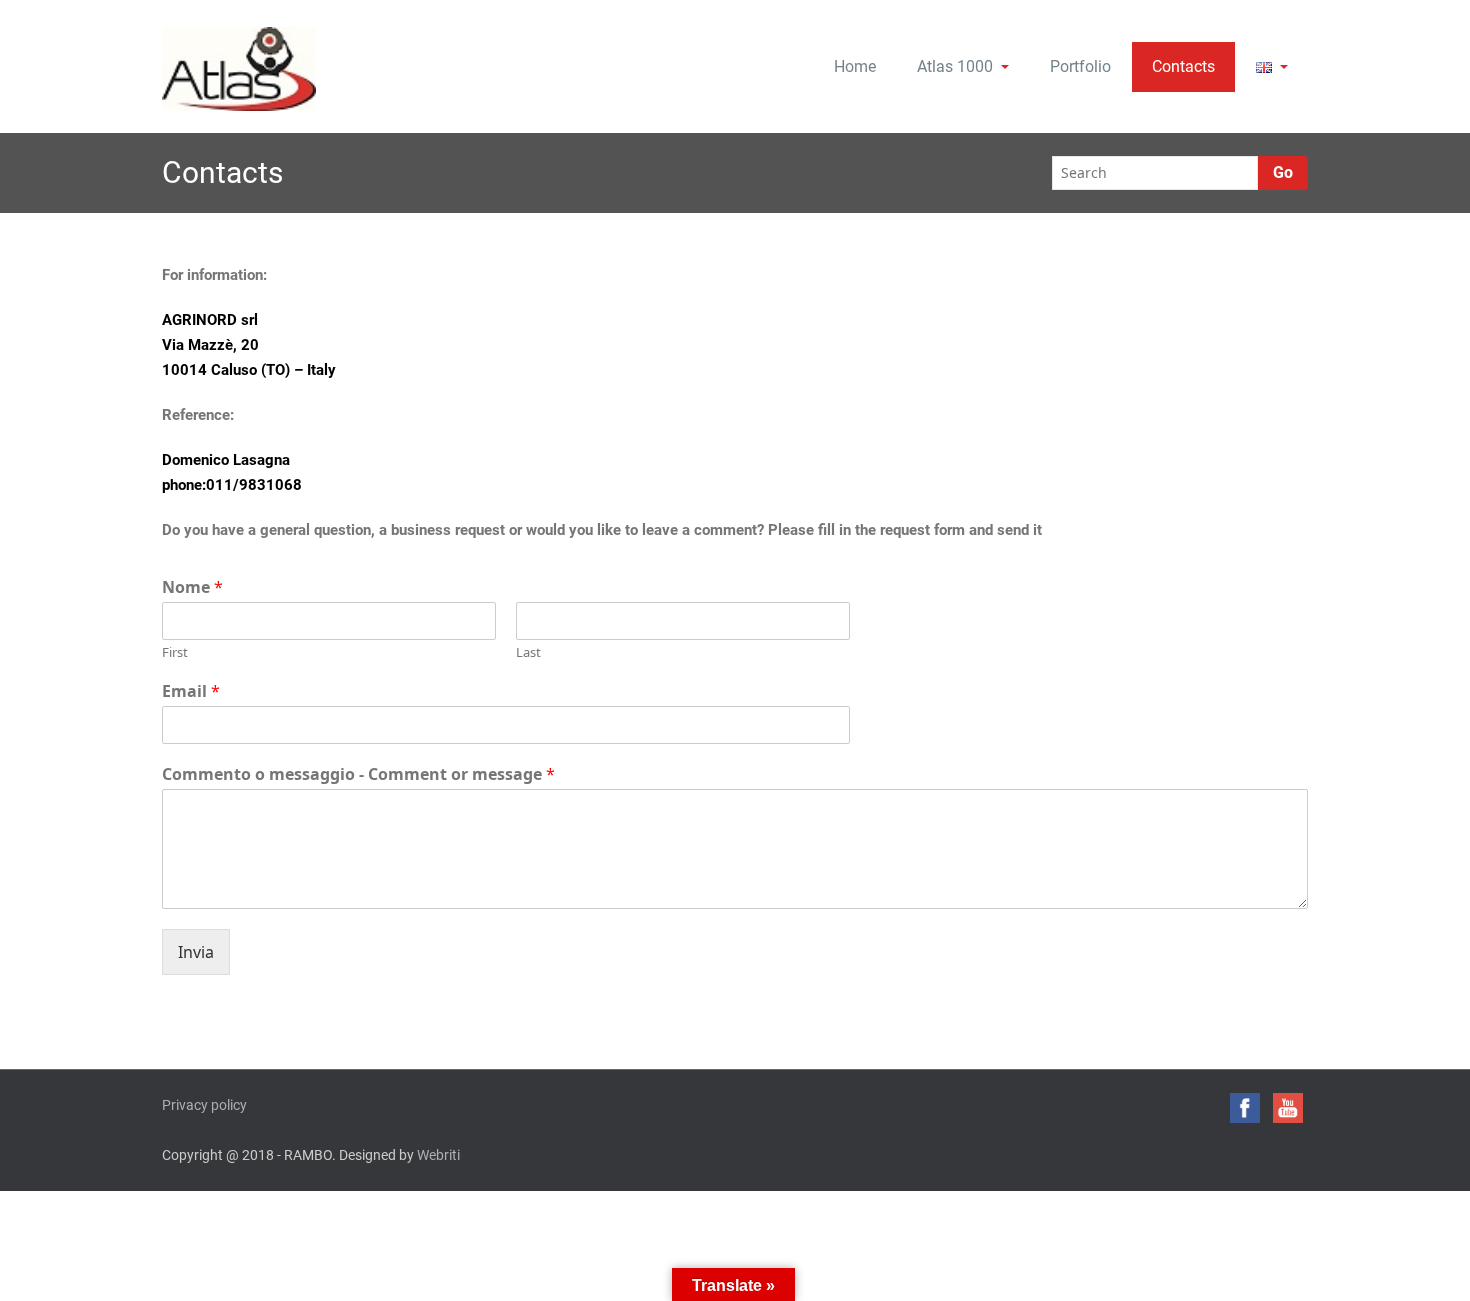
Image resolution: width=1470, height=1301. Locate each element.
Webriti (438, 1155)
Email (191, 691)
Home (855, 66)
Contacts (1183, 66)
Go (1283, 172)
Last (528, 652)
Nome (192, 587)
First (175, 652)
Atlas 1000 (955, 66)
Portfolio (1080, 66)
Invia (196, 952)
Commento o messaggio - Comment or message (358, 774)
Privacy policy (204, 1105)
